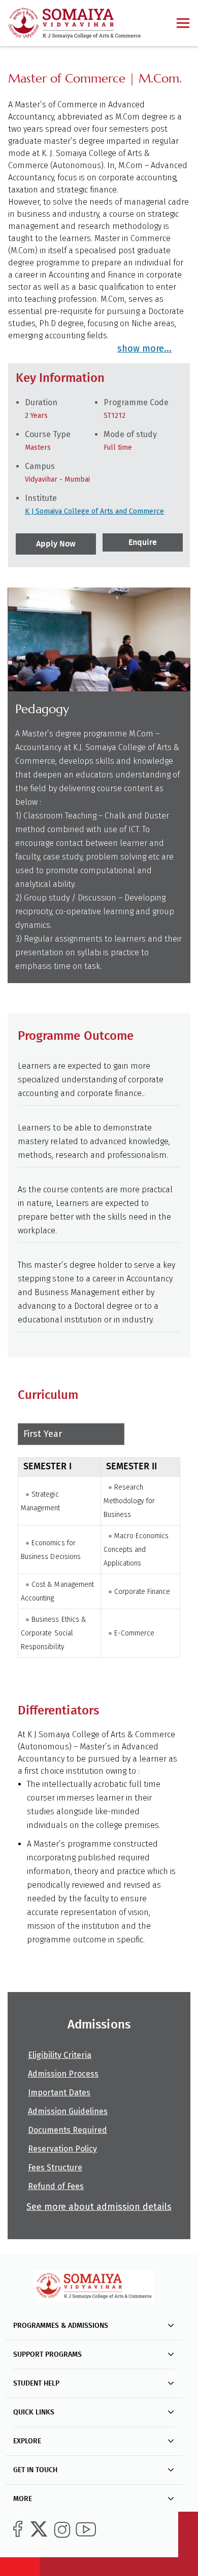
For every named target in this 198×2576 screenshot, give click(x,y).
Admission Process (63, 2074)
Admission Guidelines (68, 2111)
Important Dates (59, 2093)
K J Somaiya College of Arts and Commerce (94, 511)
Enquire (142, 542)
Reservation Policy (62, 2149)
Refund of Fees (56, 2186)
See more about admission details (99, 2207)
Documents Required (68, 2130)
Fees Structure (55, 2168)
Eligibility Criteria (60, 2055)
